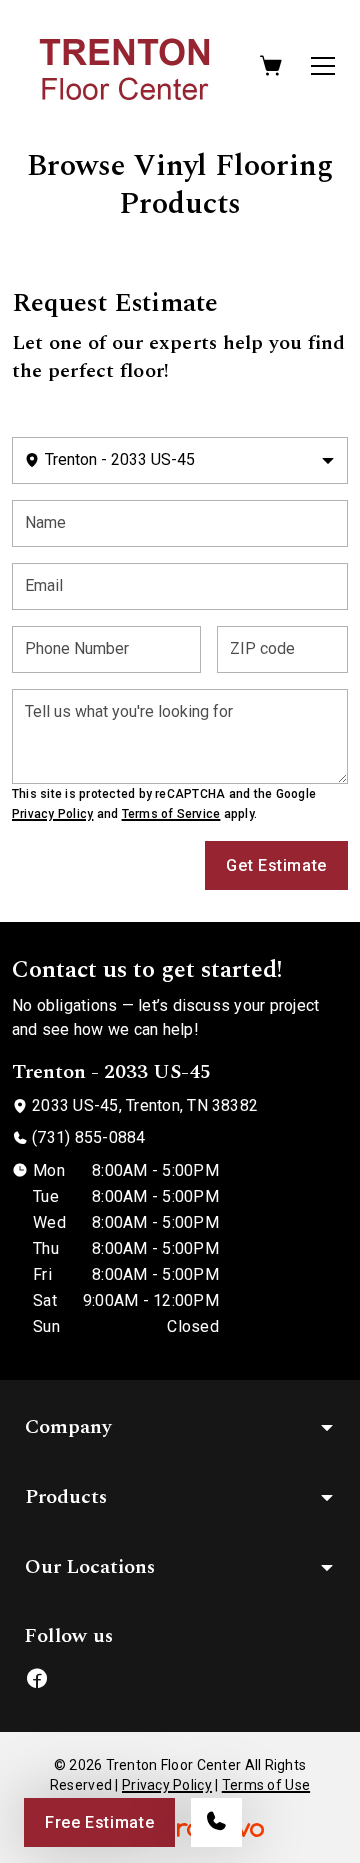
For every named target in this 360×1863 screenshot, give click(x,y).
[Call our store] (216, 1822)
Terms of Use (266, 1785)
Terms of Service (171, 814)
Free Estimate (99, 1822)
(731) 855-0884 (88, 1137)
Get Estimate (276, 865)
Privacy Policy (52, 814)
